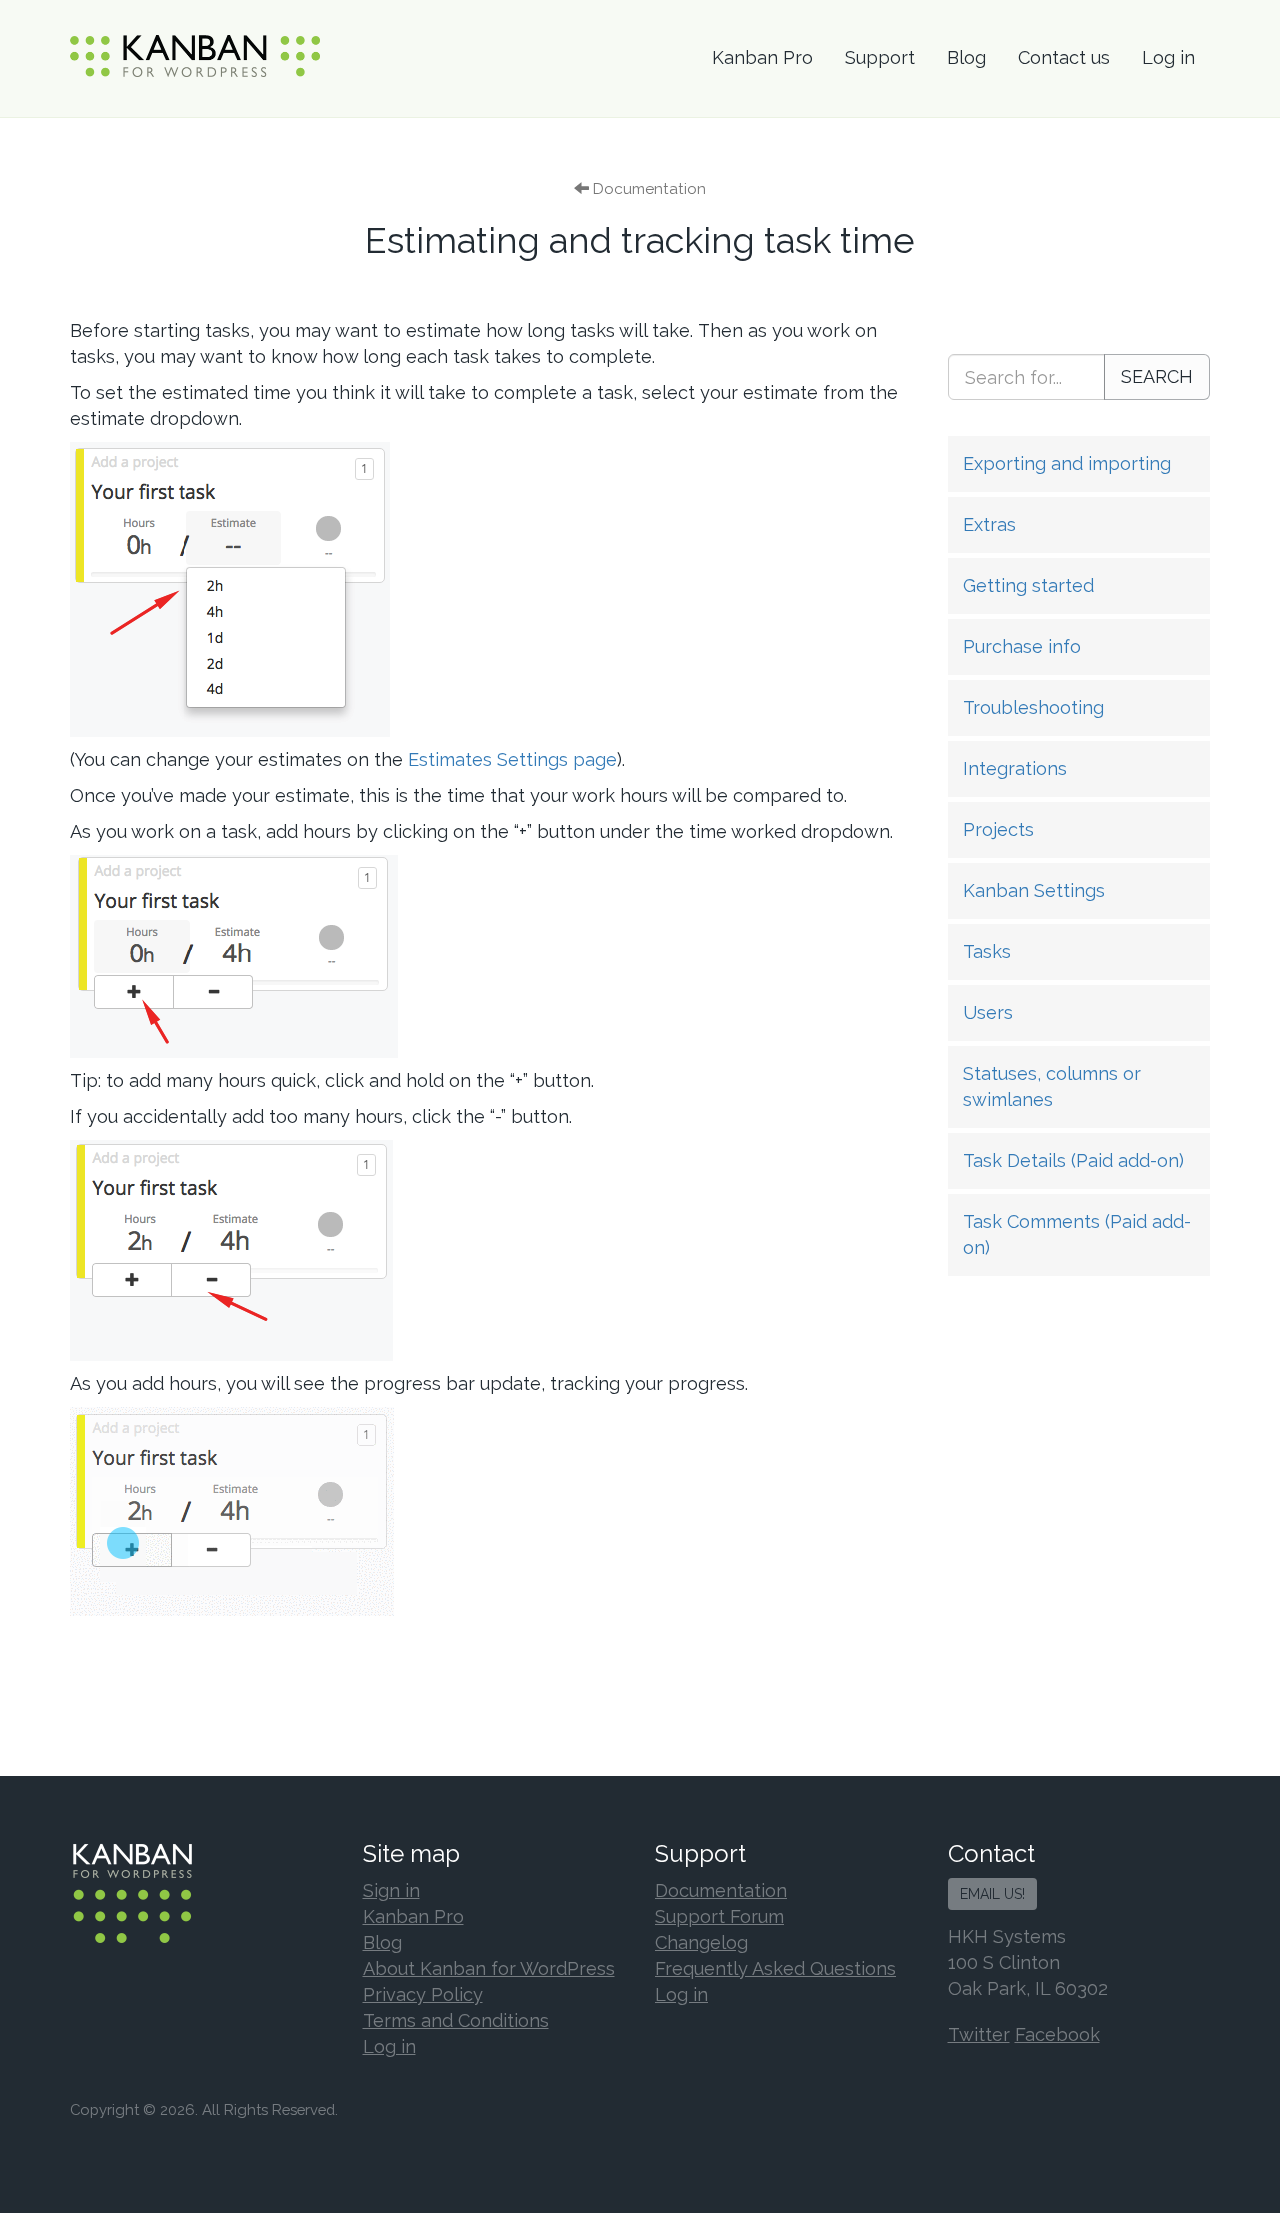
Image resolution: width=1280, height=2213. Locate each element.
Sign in (391, 1890)
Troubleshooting (1033, 707)
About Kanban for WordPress (489, 1968)
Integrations (1015, 768)
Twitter (979, 2034)
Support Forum (719, 1916)
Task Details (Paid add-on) (1073, 1160)
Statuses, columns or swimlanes (1052, 1086)
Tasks (987, 951)
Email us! (992, 1894)
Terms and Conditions (456, 2020)
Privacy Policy (423, 1994)
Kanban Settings (1034, 890)
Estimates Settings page (512, 759)
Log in (1168, 57)
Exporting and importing (1067, 463)
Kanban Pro (762, 57)
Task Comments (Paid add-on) (1077, 1234)
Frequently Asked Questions (775, 1968)
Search (1157, 376)
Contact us (1064, 57)
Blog (966, 57)
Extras (989, 524)
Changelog (701, 1942)
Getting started (1028, 585)
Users (988, 1012)
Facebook (1057, 2034)
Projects (998, 829)
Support (880, 57)
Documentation (721, 1890)
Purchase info (1022, 646)
